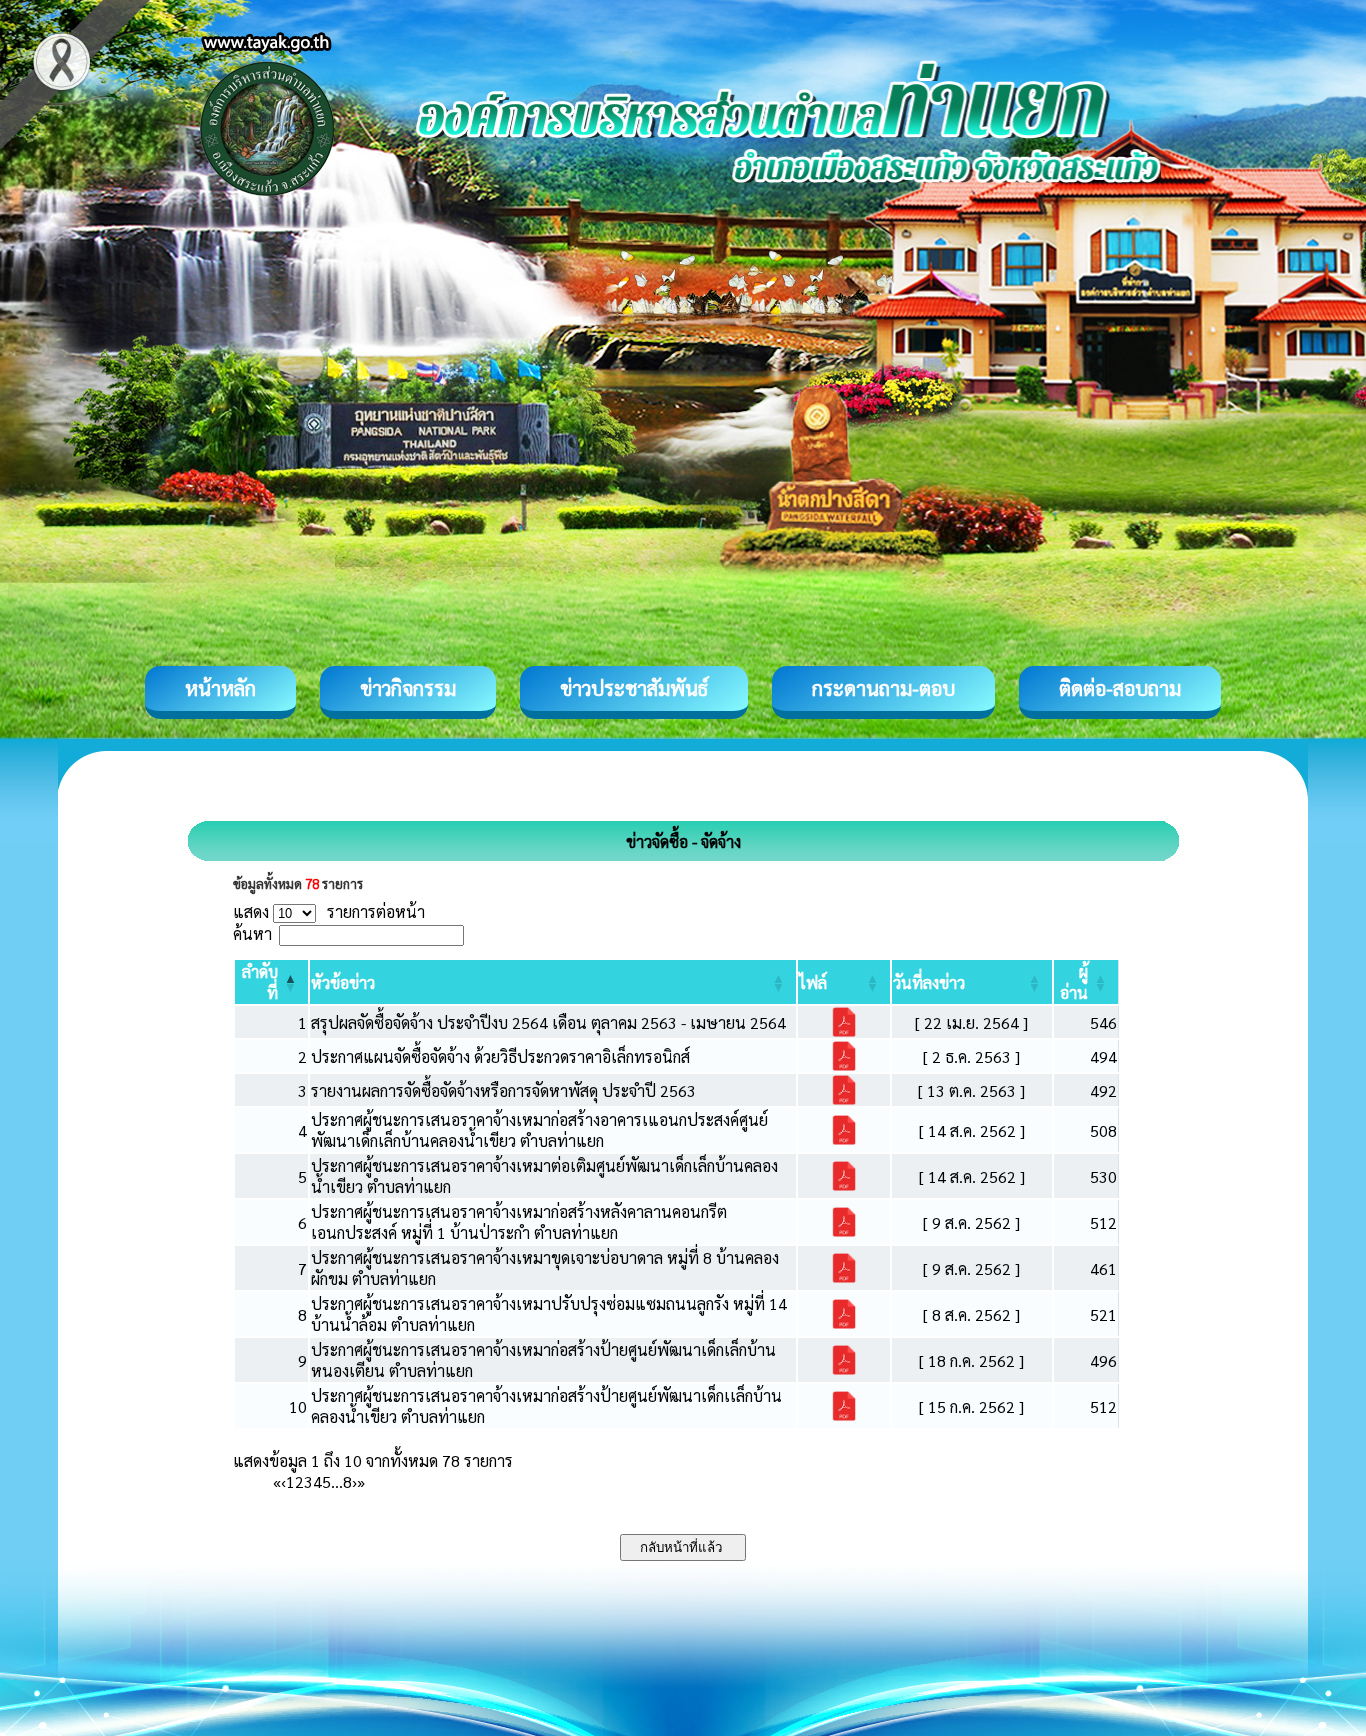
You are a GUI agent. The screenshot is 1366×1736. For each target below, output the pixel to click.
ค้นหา (252, 933)
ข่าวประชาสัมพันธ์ (634, 688)
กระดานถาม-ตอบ (883, 688)
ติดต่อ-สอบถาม (1120, 688)
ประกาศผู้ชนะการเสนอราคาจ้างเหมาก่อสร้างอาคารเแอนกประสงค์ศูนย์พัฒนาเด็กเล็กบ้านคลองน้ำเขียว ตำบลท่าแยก (539, 1130)
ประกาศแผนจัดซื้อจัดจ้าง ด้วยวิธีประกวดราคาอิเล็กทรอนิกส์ (500, 1056)
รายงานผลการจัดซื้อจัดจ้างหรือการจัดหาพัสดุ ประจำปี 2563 (503, 1090)
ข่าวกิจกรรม (408, 688)
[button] (343, 982)
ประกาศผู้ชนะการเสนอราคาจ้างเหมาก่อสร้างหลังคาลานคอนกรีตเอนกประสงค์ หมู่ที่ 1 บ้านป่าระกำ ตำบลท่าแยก (519, 1222)
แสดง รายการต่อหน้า (329, 911)
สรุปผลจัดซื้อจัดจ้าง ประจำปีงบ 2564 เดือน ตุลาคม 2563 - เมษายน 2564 (548, 1022)
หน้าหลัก (220, 688)
